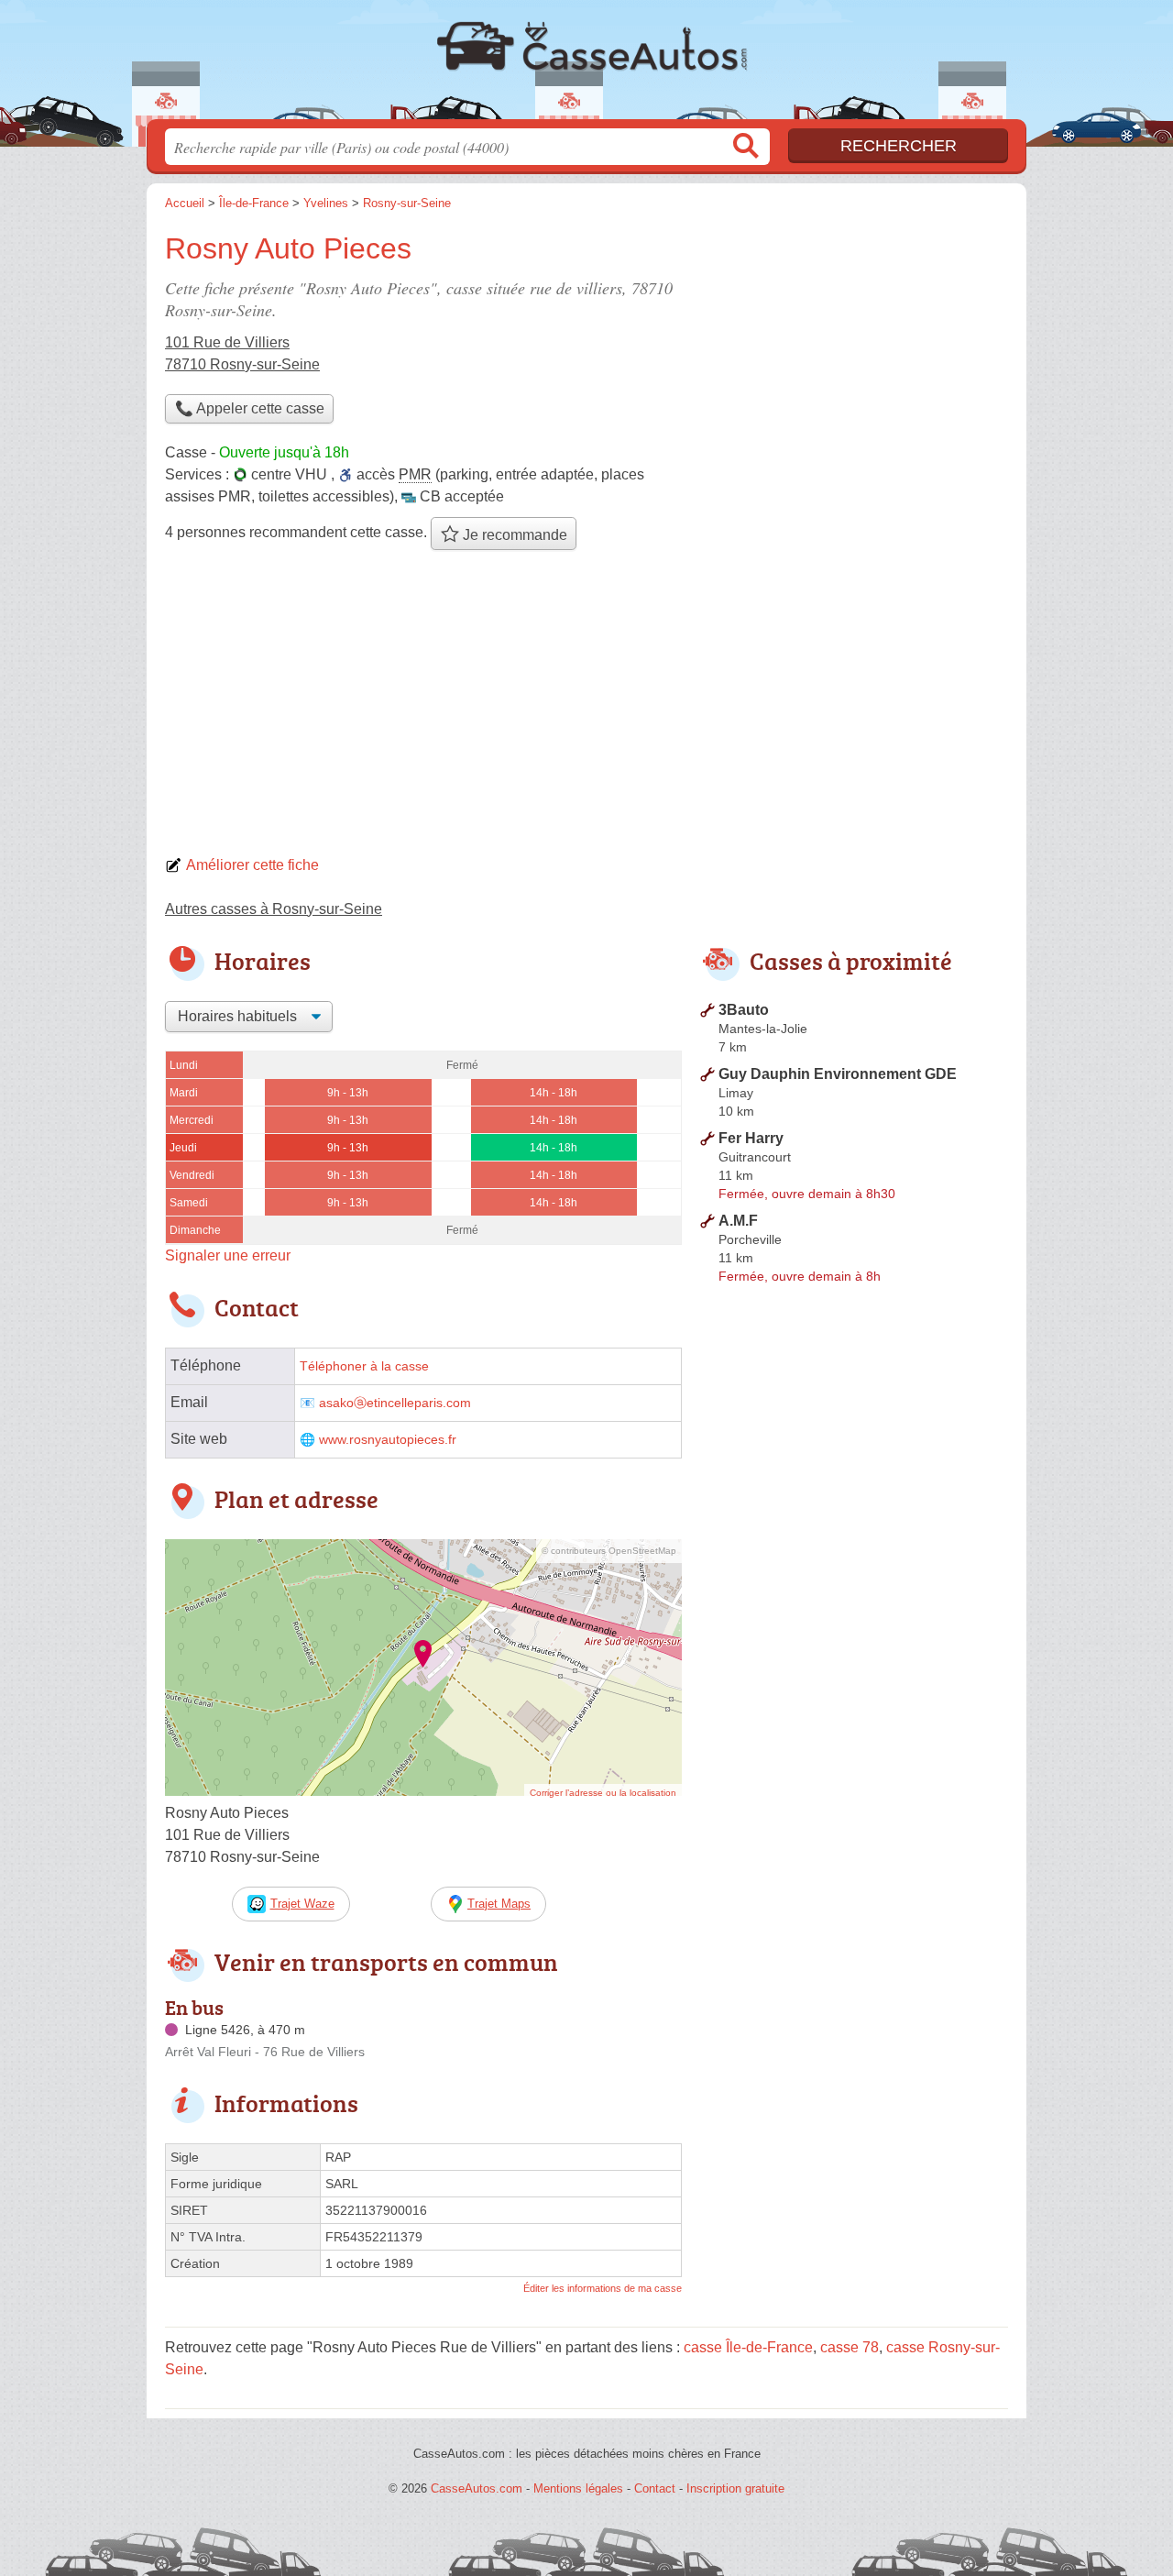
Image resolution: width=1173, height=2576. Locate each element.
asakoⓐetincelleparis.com (395, 1403)
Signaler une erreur (228, 1255)
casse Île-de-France (748, 2347)
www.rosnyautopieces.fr (388, 1440)
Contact (655, 2488)
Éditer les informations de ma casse (603, 2288)
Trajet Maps (499, 1904)
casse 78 (850, 2347)
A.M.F (738, 1221)
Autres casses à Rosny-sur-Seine (274, 909)
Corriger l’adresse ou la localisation (603, 1793)
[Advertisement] (586, 708)
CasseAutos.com (586, 65)
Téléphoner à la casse (364, 1366)
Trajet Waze (302, 1904)
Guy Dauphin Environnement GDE (838, 1074)
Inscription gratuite (735, 2488)
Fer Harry (751, 1138)
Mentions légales (578, 2488)
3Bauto (744, 1010)
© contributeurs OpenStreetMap (609, 1551)
